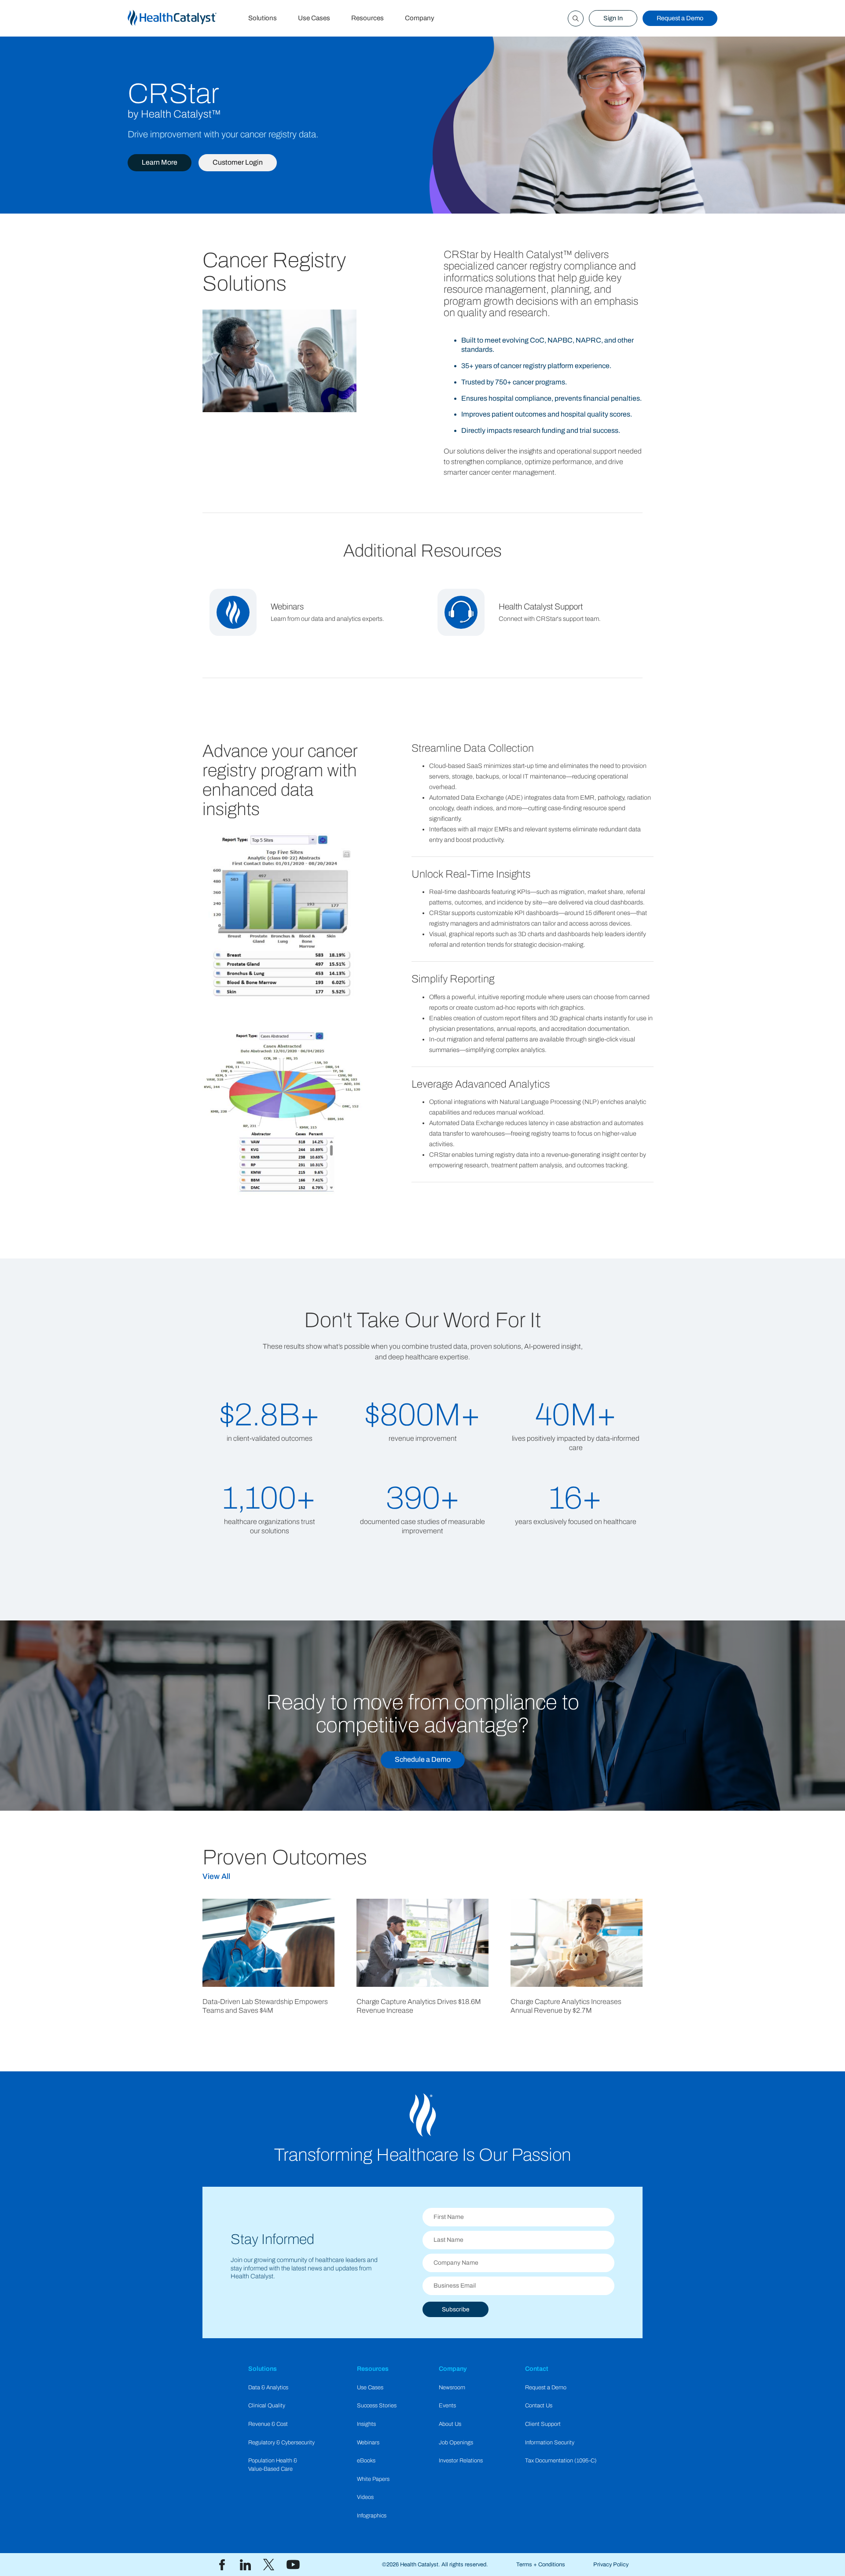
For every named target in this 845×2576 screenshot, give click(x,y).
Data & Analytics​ (268, 2388)
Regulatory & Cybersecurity (281, 2443)
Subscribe (456, 2309)
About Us (450, 2424)
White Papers (373, 2479)
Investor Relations (461, 2461)
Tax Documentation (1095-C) (561, 2461)
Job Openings (456, 2443)
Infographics (372, 2516)
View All (216, 1877)
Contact (537, 2369)
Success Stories (377, 2406)
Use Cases (314, 18)
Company (420, 18)
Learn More (160, 162)
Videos (365, 2497)
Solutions (263, 18)
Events (447, 2406)
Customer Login (238, 162)
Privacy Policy (611, 2565)
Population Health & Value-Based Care (273, 2465)
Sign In (613, 18)
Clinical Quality (267, 2406)
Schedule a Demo (423, 1759)
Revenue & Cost (268, 2424)
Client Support (543, 2424)
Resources (367, 18)
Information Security (550, 2443)
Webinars (368, 2443)
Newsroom (452, 2388)
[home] (183, 18)
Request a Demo (680, 18)
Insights (366, 2424)
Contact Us (539, 2406)
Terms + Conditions (541, 2565)
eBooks (366, 2461)
